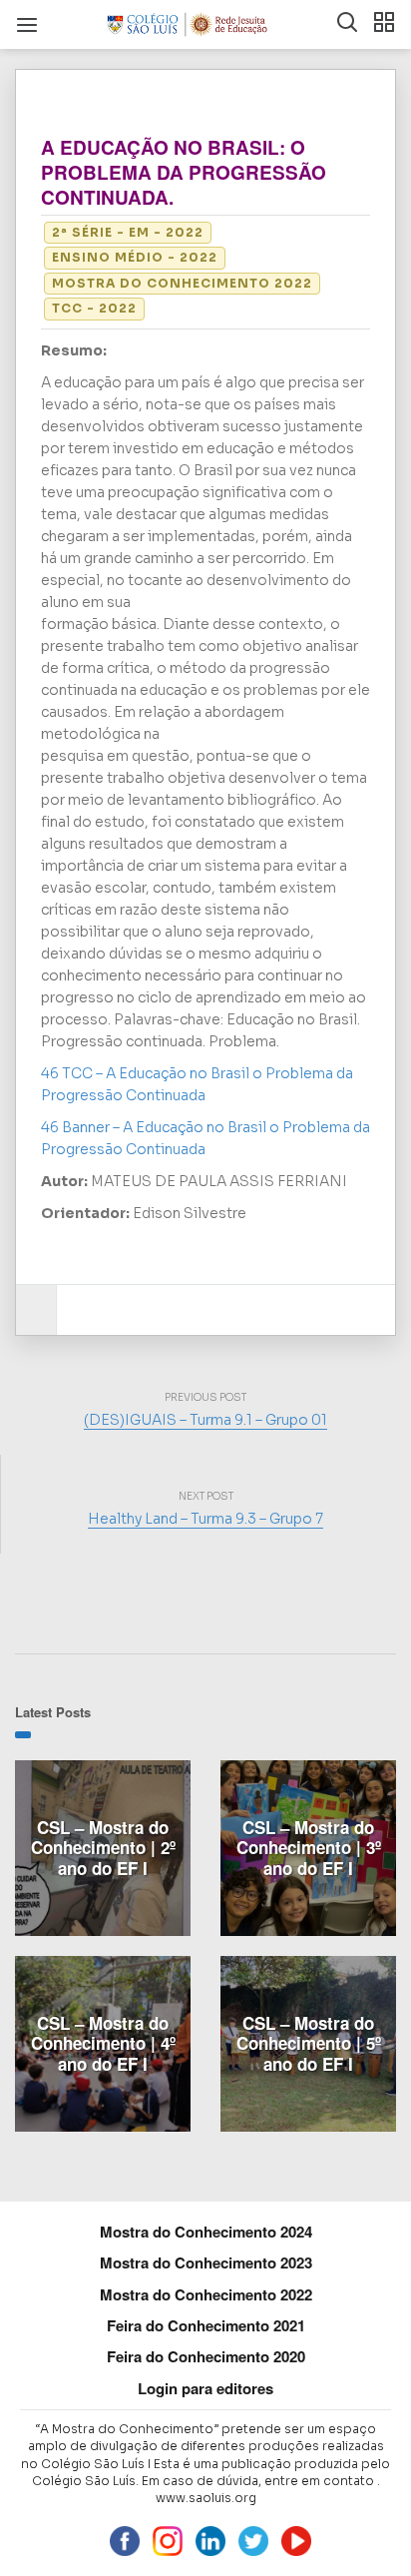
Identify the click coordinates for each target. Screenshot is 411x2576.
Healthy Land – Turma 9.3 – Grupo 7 (205, 1519)
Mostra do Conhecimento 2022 (182, 283)
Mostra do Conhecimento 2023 (206, 2262)
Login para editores (205, 2388)
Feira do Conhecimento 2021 (206, 2325)
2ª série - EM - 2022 (128, 232)
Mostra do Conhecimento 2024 (206, 2232)
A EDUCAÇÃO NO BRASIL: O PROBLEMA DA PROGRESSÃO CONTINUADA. (184, 172)
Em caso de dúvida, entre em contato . (261, 2481)
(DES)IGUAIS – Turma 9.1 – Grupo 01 (205, 1420)
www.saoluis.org (206, 2498)
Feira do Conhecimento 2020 (206, 2356)
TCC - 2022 (94, 308)
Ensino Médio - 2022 (135, 257)
